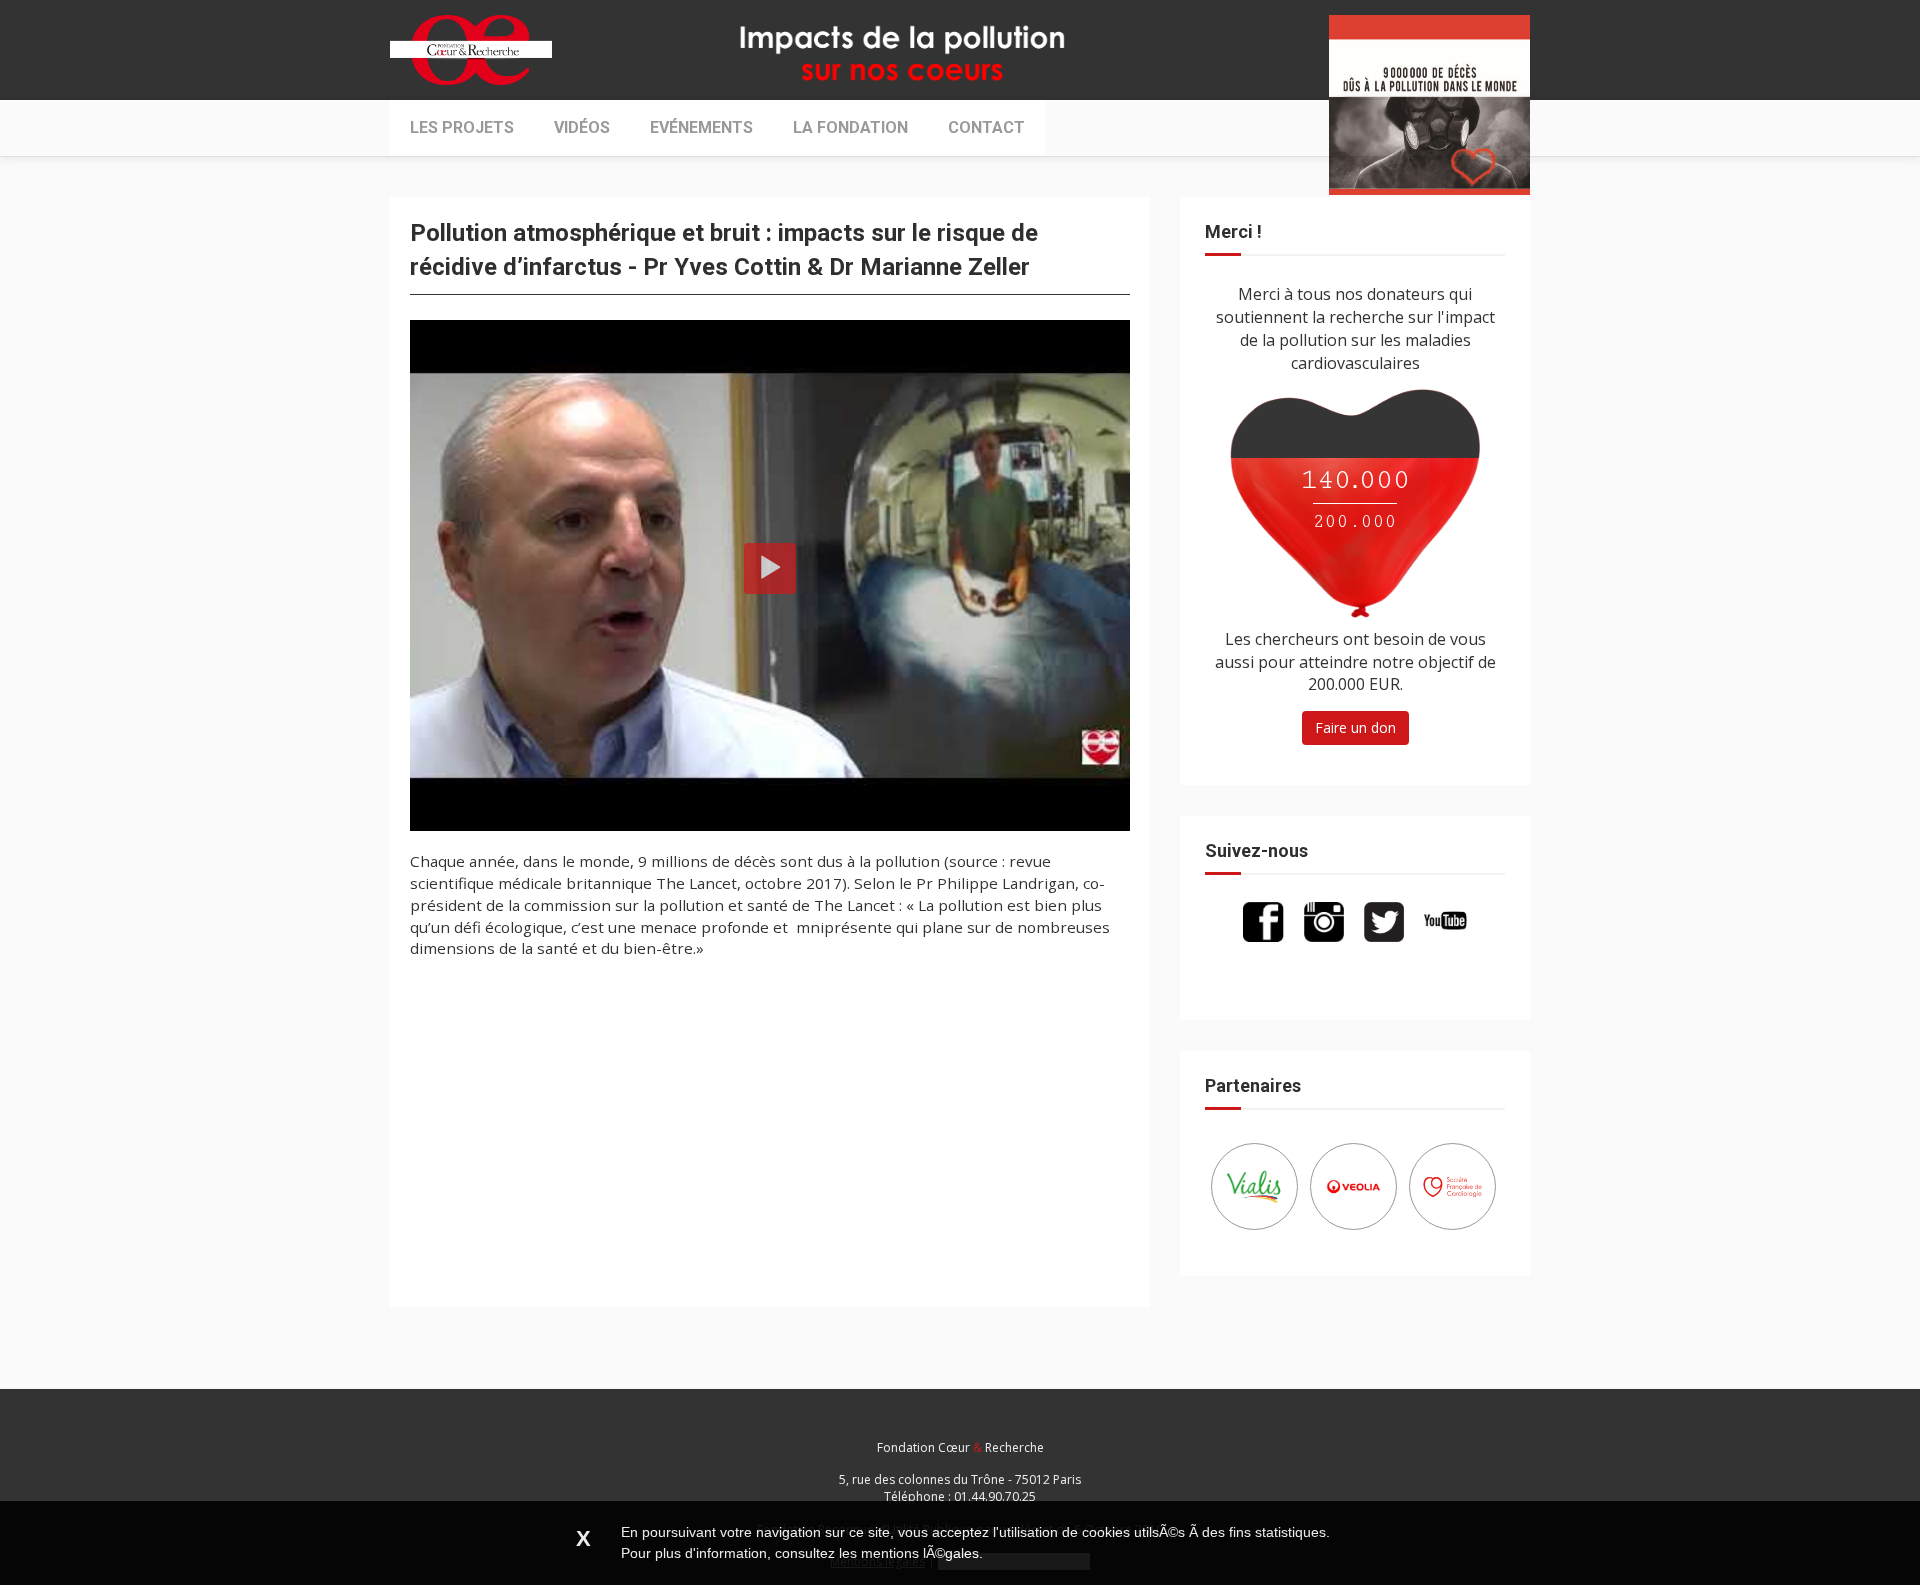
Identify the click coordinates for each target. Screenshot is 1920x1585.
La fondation (850, 127)
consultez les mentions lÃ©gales (877, 1553)
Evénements (701, 127)
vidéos (582, 127)
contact (986, 127)
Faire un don (1355, 727)
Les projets (462, 127)
